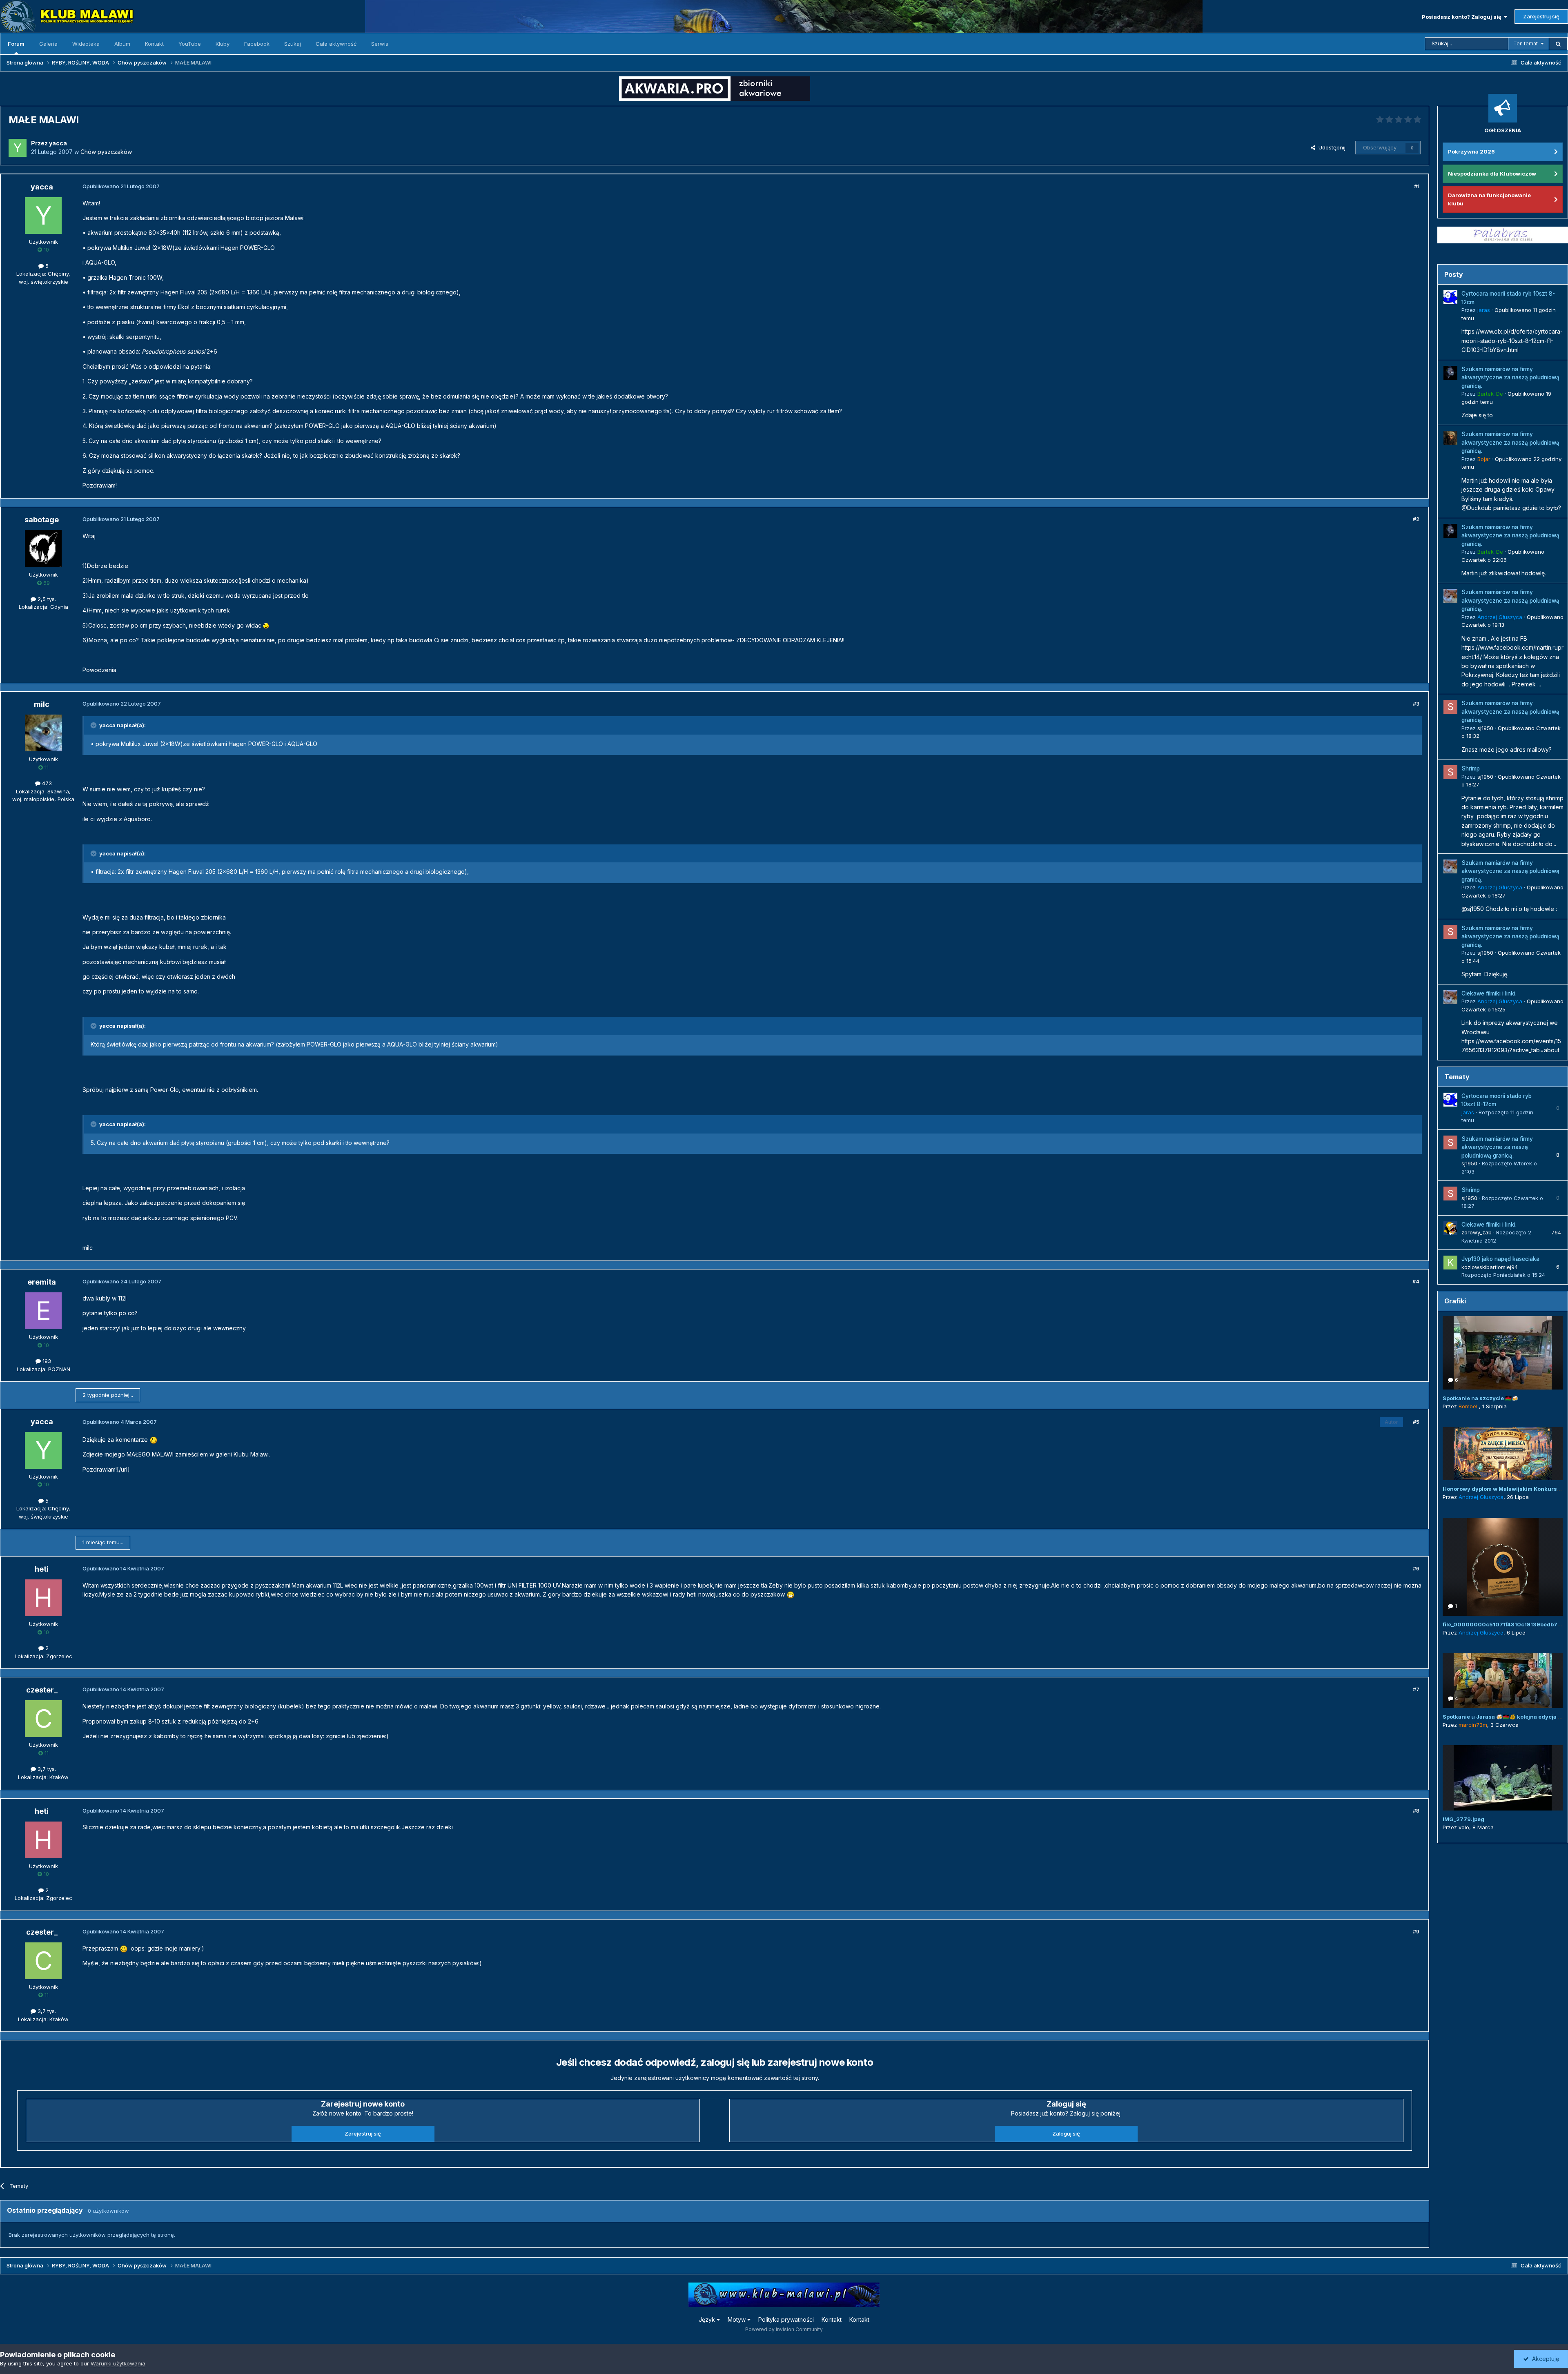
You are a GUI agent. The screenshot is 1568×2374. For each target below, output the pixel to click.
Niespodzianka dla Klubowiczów (1492, 174)
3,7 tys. (46, 1769)
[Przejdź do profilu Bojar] (1450, 438)
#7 (1416, 1689)
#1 (1417, 186)
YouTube (190, 44)
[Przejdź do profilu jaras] (1450, 297)
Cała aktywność (336, 44)
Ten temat (1526, 43)
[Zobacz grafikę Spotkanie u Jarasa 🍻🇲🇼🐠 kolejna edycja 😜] (1503, 1681)
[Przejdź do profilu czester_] (43, 1719)
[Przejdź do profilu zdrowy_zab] (1450, 1228)
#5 (1416, 1422)
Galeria (48, 44)
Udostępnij (1330, 147)
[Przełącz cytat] (94, 725)
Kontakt (154, 44)
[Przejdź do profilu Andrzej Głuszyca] (1450, 596)
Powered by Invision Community (784, 2329)
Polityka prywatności (786, 2319)
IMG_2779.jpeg (1463, 1819)
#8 (1416, 1811)
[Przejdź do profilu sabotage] (43, 548)
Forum (16, 44)
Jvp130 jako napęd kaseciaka (1500, 1259)
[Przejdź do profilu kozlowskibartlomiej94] (1450, 1263)
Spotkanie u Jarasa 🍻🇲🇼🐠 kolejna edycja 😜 (1503, 1717)
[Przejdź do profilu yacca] (18, 148)
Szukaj (293, 44)
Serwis (380, 44)
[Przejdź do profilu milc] (43, 733)
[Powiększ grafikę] (266, 625)
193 (46, 1361)
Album (122, 44)
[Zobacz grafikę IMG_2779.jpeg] (1503, 1778)
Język (708, 2319)
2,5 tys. (46, 599)
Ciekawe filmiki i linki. (1489, 993)
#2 (1416, 519)
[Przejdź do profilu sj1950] (1450, 707)
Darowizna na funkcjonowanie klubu (1489, 199)
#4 (1416, 1281)
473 (46, 783)
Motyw (737, 2319)
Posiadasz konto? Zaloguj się (1463, 17)
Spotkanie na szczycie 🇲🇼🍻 (1480, 1398)
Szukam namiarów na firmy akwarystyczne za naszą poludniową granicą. (1510, 377)
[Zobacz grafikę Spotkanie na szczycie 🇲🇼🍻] (1503, 1353)
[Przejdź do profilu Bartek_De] (1450, 373)
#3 (1416, 704)
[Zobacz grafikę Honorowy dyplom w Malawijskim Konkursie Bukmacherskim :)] (1503, 1454)
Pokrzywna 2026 (1471, 151)
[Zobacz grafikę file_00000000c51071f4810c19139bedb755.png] (1503, 1567)
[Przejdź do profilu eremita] (43, 1311)
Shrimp (1471, 768)
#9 (1416, 1931)
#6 (1416, 1568)
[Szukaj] (1558, 44)
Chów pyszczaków (106, 152)
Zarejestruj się (1541, 16)
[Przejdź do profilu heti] (43, 1598)
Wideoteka (86, 44)
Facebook (257, 44)
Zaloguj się (1066, 2133)
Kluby (223, 44)
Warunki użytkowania (118, 2363)
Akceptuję (1544, 2359)
